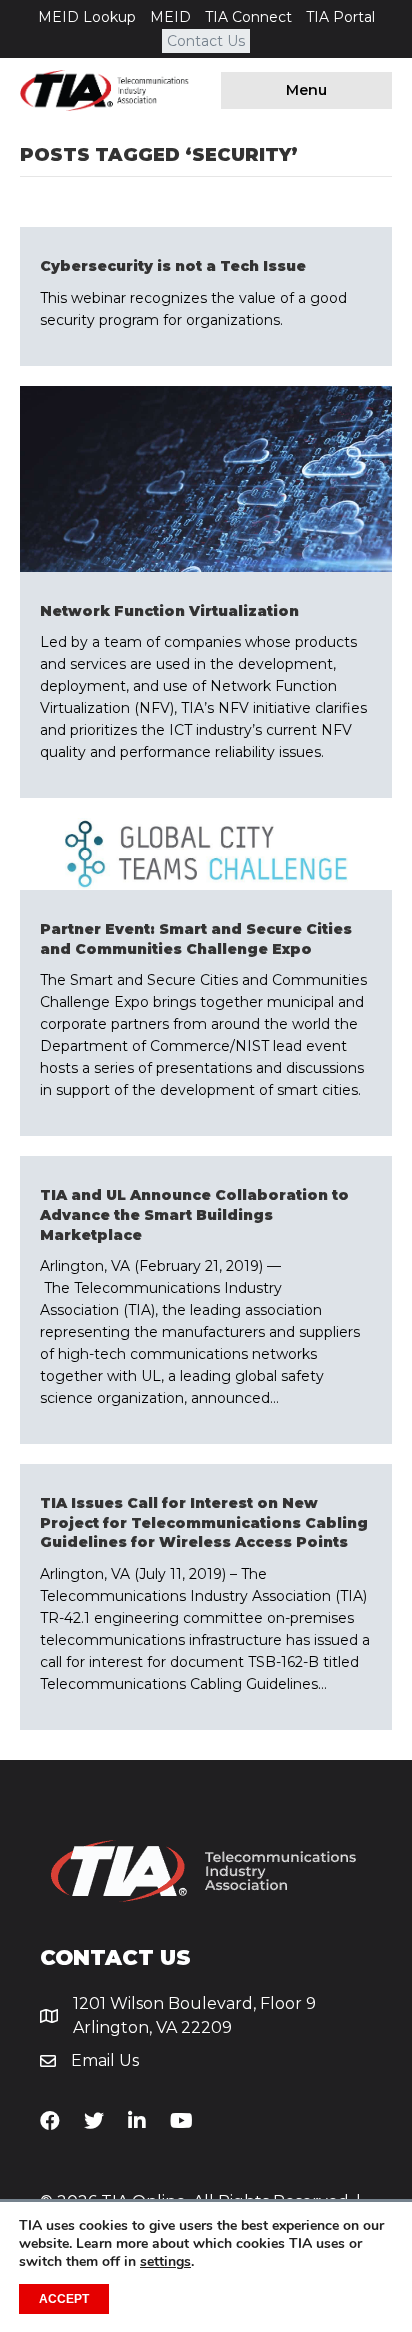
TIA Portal (340, 17)
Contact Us (206, 41)
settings (165, 2262)
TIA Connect (248, 17)
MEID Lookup (87, 17)
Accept (64, 2299)
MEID (170, 17)
